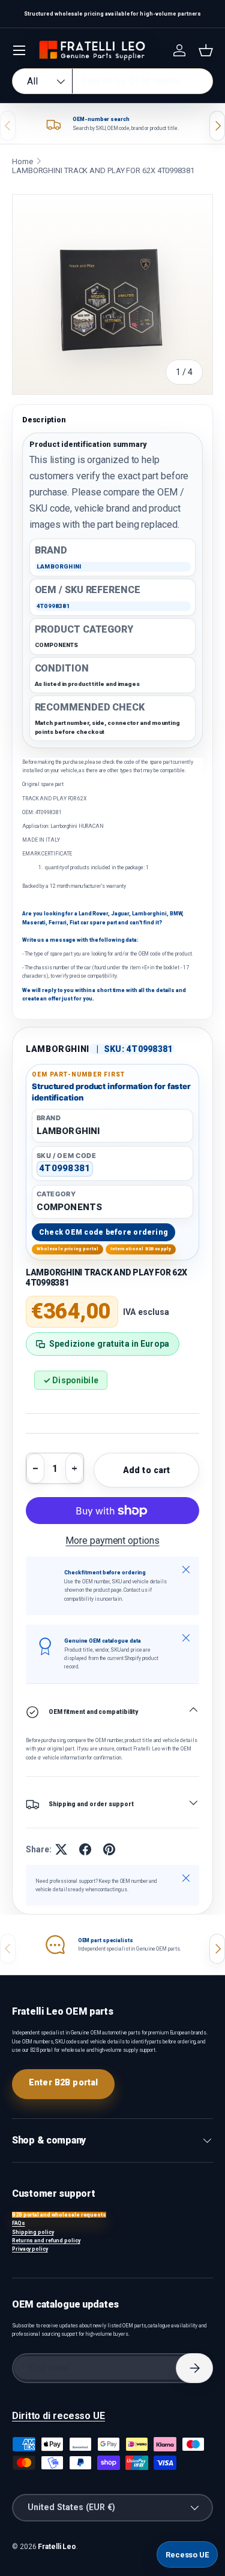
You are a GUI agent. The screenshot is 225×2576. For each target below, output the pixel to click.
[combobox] (112, 81)
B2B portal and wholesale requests (59, 2215)
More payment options (112, 1541)
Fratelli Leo (57, 2547)
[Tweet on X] (61, 1849)
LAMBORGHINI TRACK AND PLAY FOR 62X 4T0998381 (103, 170)
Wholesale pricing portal (68, 1249)
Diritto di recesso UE (58, 2416)
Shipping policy (33, 2232)
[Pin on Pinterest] (109, 1849)
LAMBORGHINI (58, 1049)
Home (22, 161)
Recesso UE (187, 2555)
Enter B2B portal (63, 2082)
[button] (206, 50)
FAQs (19, 2223)
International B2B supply (141, 1249)
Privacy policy (30, 2249)
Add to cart (147, 1470)
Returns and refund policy (46, 2241)
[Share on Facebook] (85, 1849)
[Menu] (19, 50)
